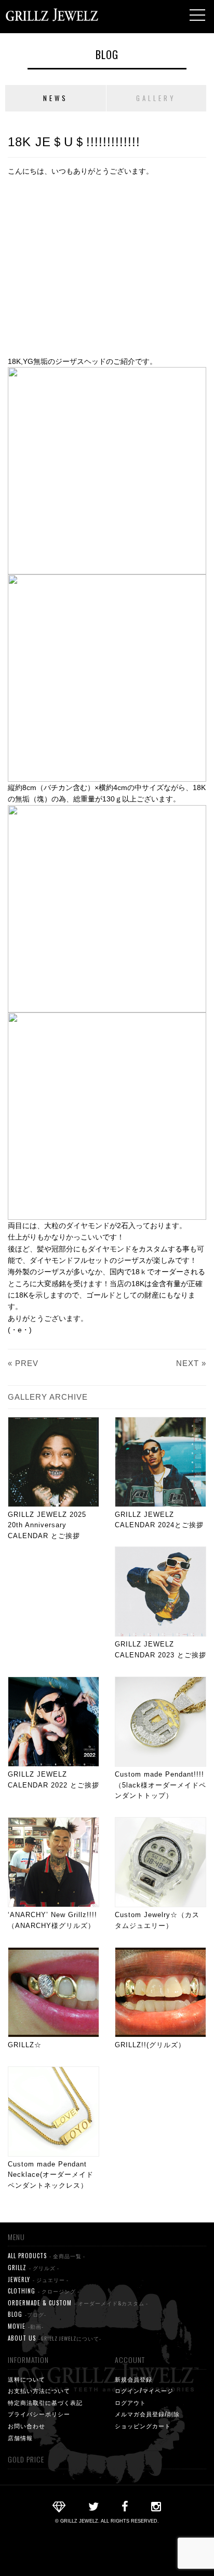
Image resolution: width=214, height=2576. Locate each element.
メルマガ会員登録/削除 (147, 2414)
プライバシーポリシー (39, 2414)
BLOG (107, 54)
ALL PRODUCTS (46, 2256)
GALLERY (156, 98)
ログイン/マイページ (144, 2390)
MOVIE (26, 2326)
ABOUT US (55, 2338)
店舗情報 (20, 2438)
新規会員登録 (133, 2379)
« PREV (23, 1363)
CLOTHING (44, 2291)
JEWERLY (38, 2279)
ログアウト (130, 2402)
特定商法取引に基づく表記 (45, 2402)
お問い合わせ (26, 2426)
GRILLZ (34, 2268)
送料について (26, 2379)
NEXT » (191, 1363)
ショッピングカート (143, 2426)
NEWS (56, 98)
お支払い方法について (39, 2390)
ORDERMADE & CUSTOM (78, 2303)
